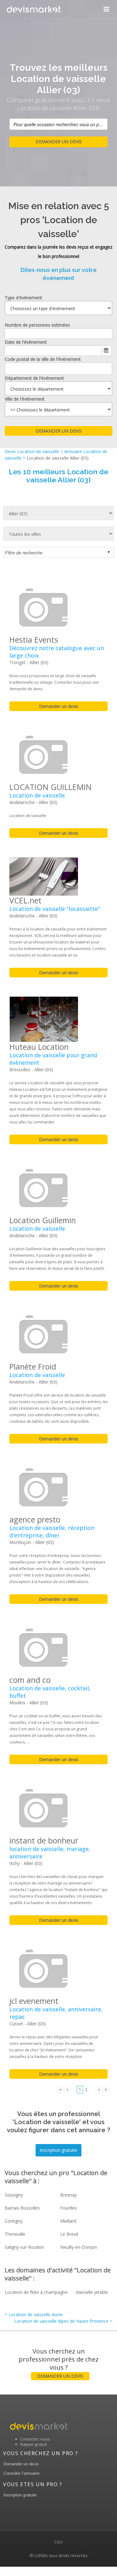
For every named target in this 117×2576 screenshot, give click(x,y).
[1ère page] (60, 2089)
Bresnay (68, 2195)
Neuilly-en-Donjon (79, 2247)
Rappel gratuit (34, 2444)
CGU (58, 2542)
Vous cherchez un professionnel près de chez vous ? (59, 2363)
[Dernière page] (106, 2089)
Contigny (14, 2221)
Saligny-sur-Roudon (24, 2247)
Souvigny (14, 2195)
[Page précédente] (67, 2089)
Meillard (68, 2221)
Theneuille (15, 2234)
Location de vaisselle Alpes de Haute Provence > (63, 2321)
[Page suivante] (99, 2089)
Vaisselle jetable (92, 2292)
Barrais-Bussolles (22, 2208)
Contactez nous (35, 2439)
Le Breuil (69, 2234)
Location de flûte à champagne (36, 2292)
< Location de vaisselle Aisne (34, 2314)
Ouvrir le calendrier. (106, 351)
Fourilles (69, 2208)
